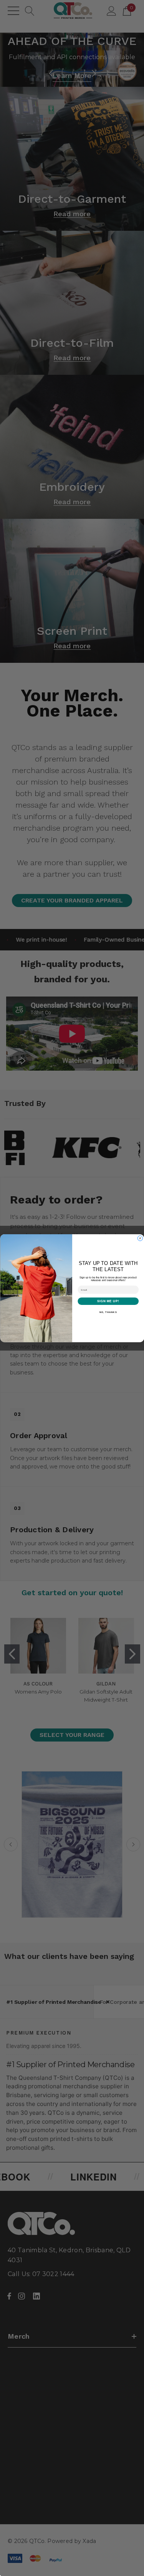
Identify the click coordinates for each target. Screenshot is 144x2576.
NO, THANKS (108, 1312)
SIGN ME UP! (108, 1301)
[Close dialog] (140, 1238)
